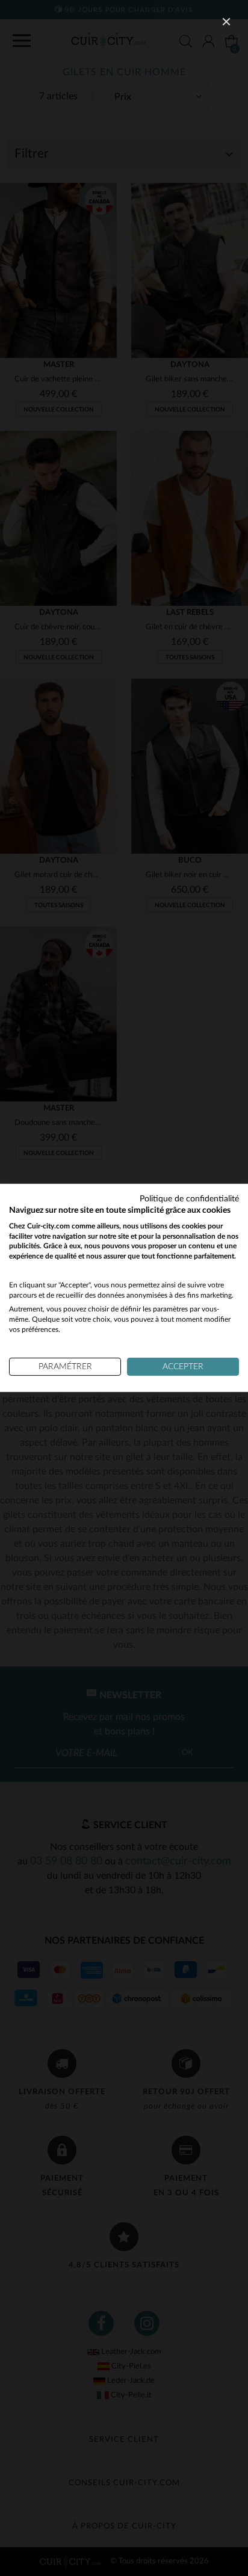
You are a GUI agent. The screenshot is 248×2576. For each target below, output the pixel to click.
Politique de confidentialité (189, 1199)
